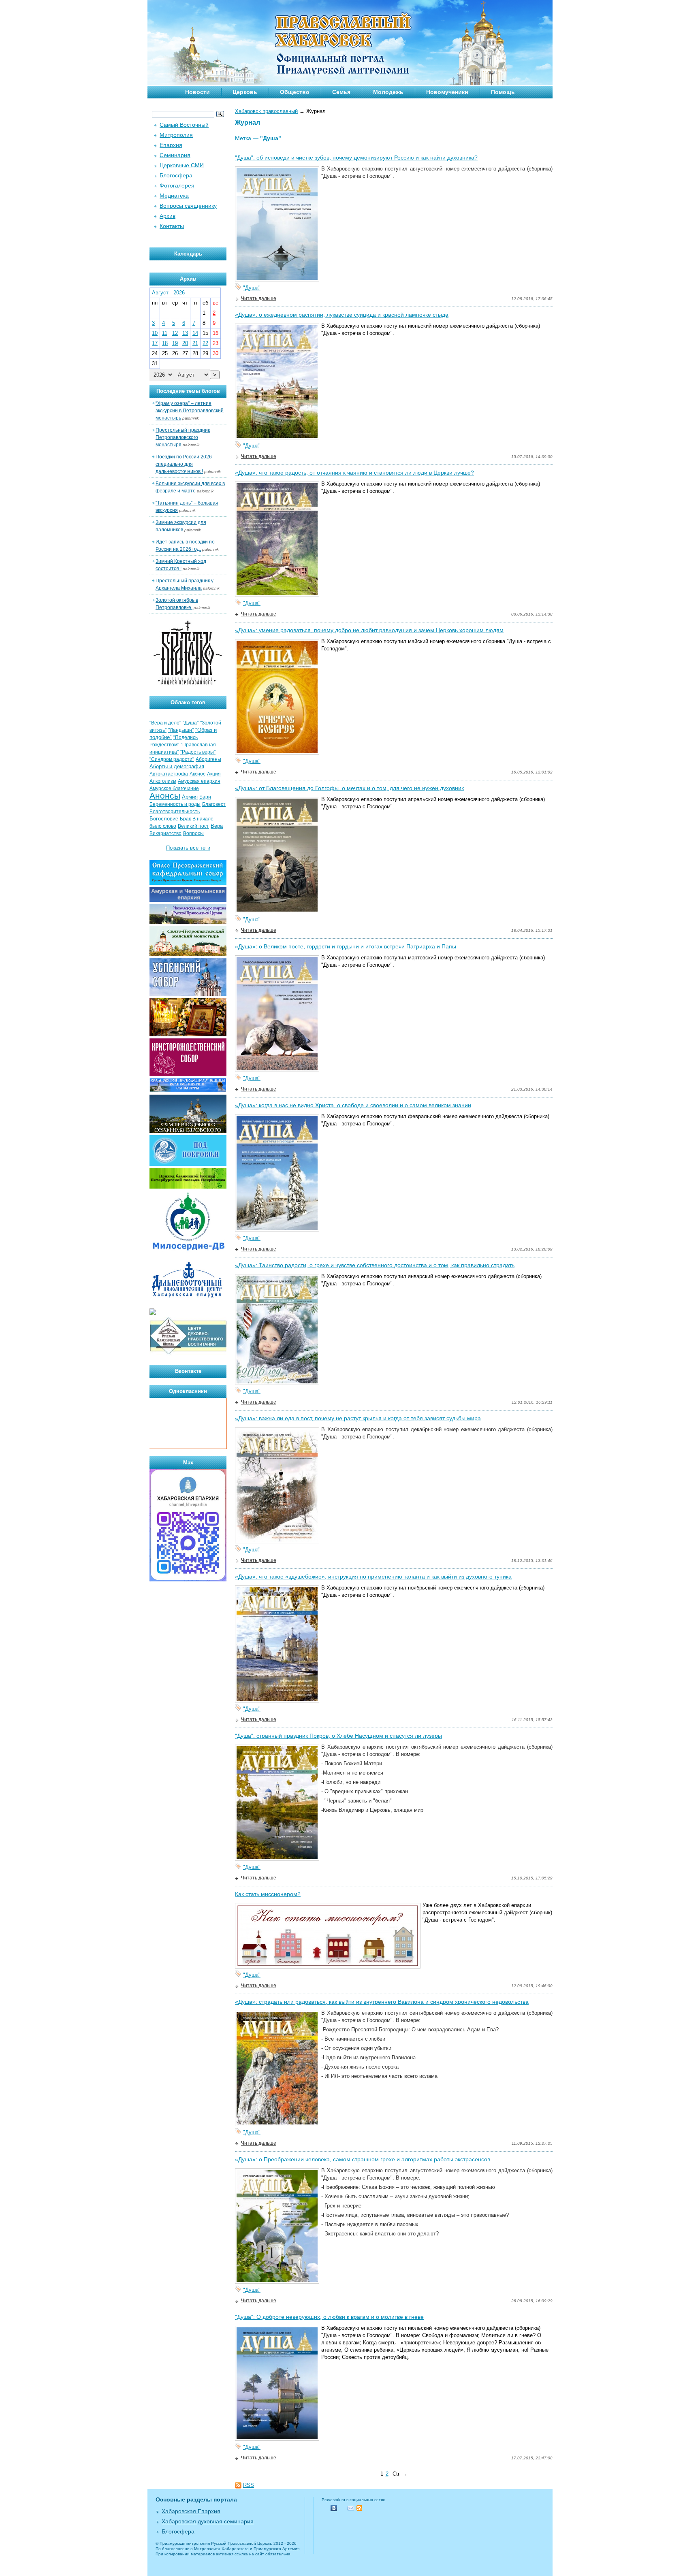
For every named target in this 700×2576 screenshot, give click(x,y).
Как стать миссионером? (268, 1894)
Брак (185, 819)
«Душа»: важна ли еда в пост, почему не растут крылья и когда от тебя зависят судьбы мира (358, 1418)
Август (160, 293)
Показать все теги (188, 848)
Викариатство (165, 833)
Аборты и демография (177, 766)
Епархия (171, 145)
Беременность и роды (175, 804)
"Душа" (252, 288)
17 (155, 343)
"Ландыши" (181, 730)
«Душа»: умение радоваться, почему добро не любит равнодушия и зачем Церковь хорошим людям (369, 630)
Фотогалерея (177, 185)
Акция (214, 774)
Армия (190, 797)
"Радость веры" (198, 752)
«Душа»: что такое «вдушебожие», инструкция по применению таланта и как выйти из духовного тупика (373, 1577)
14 (195, 333)
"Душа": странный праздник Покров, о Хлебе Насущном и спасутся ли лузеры (338, 1736)
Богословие (164, 819)
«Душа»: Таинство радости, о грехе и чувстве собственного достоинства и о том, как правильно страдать (375, 1265)
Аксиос (197, 774)
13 (185, 333)
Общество (295, 92)
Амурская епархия (199, 781)
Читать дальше (259, 298)
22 (205, 343)
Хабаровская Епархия (191, 2511)
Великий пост (193, 826)
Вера (217, 826)
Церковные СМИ (182, 165)
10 (155, 333)
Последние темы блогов (188, 391)
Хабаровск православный (266, 111)
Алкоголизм (163, 781)
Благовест (214, 804)
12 (175, 333)
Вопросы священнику (188, 206)
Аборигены (208, 759)
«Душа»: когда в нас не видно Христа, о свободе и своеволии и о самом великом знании (353, 1105)
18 (165, 343)
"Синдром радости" (172, 759)
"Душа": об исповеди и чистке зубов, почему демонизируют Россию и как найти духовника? (356, 158)
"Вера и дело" (165, 723)
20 (185, 343)
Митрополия (176, 135)
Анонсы (165, 796)
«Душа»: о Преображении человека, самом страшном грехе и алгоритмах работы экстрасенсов (363, 2159)
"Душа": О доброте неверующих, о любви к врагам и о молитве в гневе (329, 2317)
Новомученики (447, 92)
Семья (341, 92)
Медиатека (174, 196)
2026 (179, 293)
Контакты (172, 226)
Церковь (245, 92)
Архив (168, 216)
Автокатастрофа (169, 774)
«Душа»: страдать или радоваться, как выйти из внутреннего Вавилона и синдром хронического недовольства (382, 2002)
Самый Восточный (184, 125)
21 (195, 343)
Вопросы (193, 833)
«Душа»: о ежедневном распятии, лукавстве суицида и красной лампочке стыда (342, 315)
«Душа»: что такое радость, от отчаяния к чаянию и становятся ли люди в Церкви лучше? (354, 473)
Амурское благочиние (174, 788)
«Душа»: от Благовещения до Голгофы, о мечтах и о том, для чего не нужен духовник (349, 788)
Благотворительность (175, 812)
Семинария (175, 155)
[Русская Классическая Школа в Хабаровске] (188, 1354)
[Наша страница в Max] (188, 1580)
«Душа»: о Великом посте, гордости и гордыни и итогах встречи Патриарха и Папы (346, 946)
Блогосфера (176, 175)
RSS (249, 2485)
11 (165, 333)
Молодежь (388, 92)
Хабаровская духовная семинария (208, 2521)
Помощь (503, 92)
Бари (205, 797)
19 (175, 343)
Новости (197, 92)
